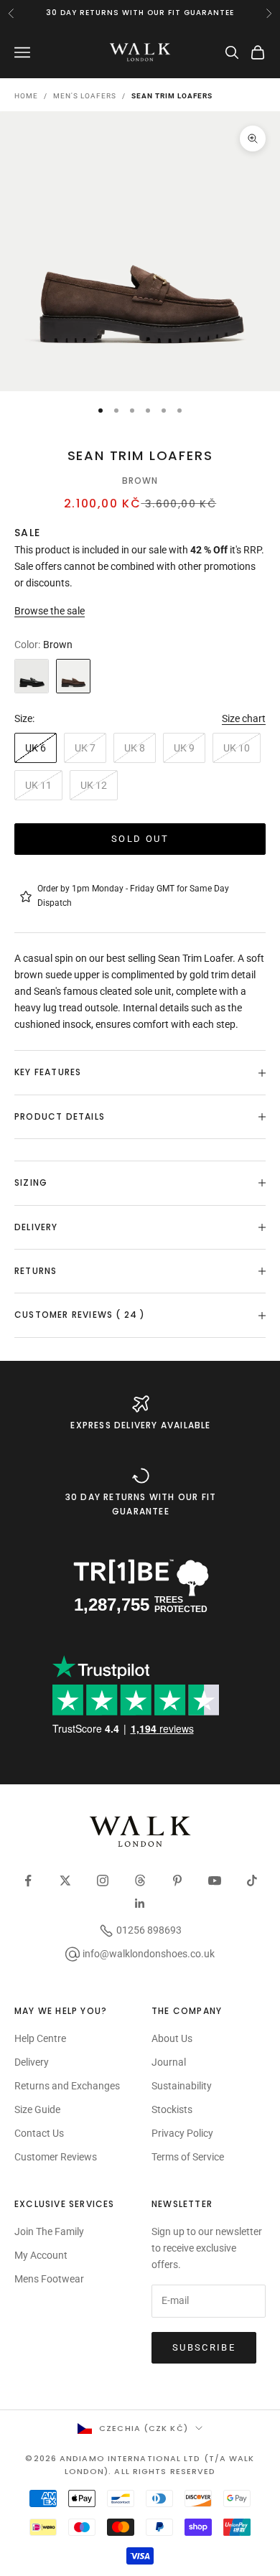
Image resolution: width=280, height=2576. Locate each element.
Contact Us (39, 2133)
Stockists (172, 2109)
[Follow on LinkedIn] (140, 1903)
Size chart (244, 718)
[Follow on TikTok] (252, 1881)
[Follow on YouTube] (215, 1881)
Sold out (140, 839)
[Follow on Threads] (140, 1881)
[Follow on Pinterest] (177, 1881)
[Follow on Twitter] (65, 1881)
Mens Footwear (49, 2279)
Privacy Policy (182, 2133)
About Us (172, 2038)
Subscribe (204, 2347)
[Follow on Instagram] (103, 1881)
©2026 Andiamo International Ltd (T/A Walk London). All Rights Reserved (140, 2465)
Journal (169, 2062)
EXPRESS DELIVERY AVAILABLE (140, 1425)
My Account (41, 2255)
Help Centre (40, 2038)
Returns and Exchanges (67, 2086)
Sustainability (182, 2086)
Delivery (32, 2062)
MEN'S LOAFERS (85, 96)
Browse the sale (50, 611)
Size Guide (37, 2109)
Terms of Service (188, 2157)
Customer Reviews (56, 2157)
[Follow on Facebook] (28, 1881)
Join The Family (49, 2231)
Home (26, 96)
